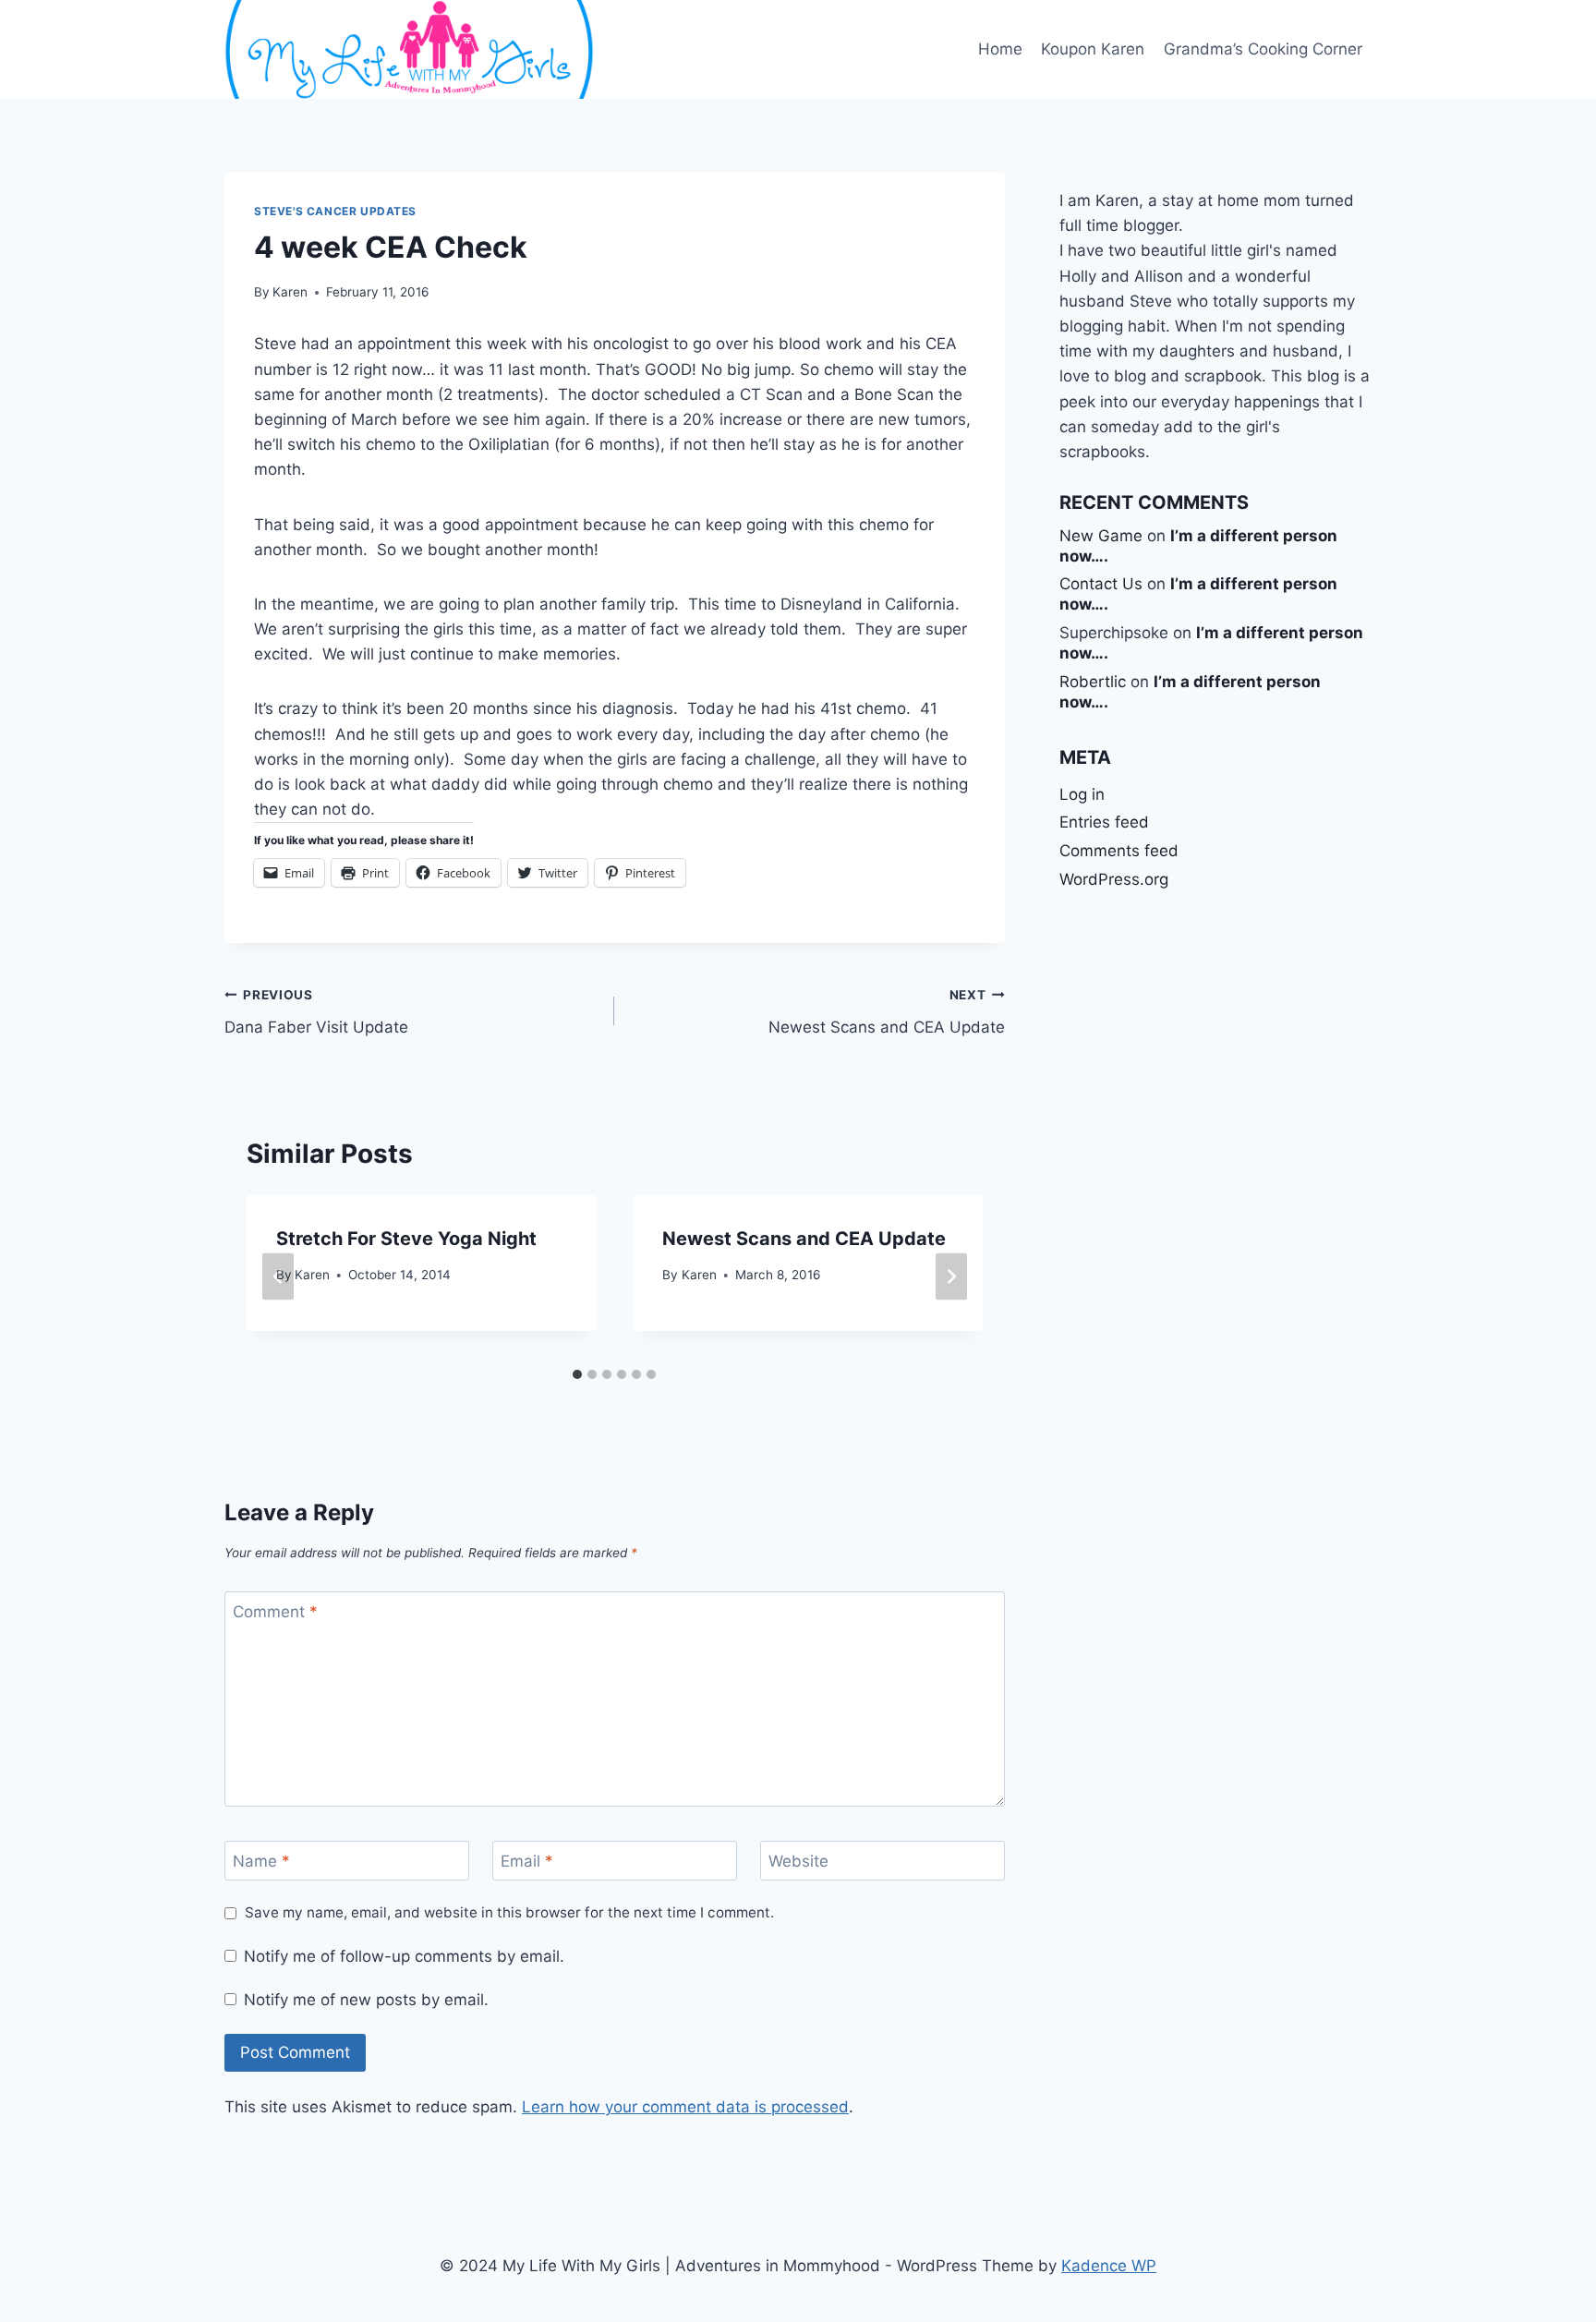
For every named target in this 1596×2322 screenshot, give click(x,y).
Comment (275, 1612)
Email (527, 1861)
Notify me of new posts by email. (366, 2000)
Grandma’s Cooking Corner (1263, 49)
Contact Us (1101, 584)
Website (798, 1861)
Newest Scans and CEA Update (886, 1012)
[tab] (577, 1374)
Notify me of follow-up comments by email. (404, 1956)
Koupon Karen (1093, 49)
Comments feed (1119, 851)
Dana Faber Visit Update (316, 1012)
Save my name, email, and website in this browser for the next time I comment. (509, 1912)
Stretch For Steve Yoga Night (406, 1239)
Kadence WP (1109, 2266)
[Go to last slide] (278, 1277)
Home (1000, 49)
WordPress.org (1114, 879)
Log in (1082, 794)
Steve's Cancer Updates (335, 211)
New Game (1101, 536)
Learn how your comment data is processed (685, 2107)
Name (261, 1861)
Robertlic (1093, 682)
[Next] (951, 1277)
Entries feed (1104, 822)
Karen (290, 292)
